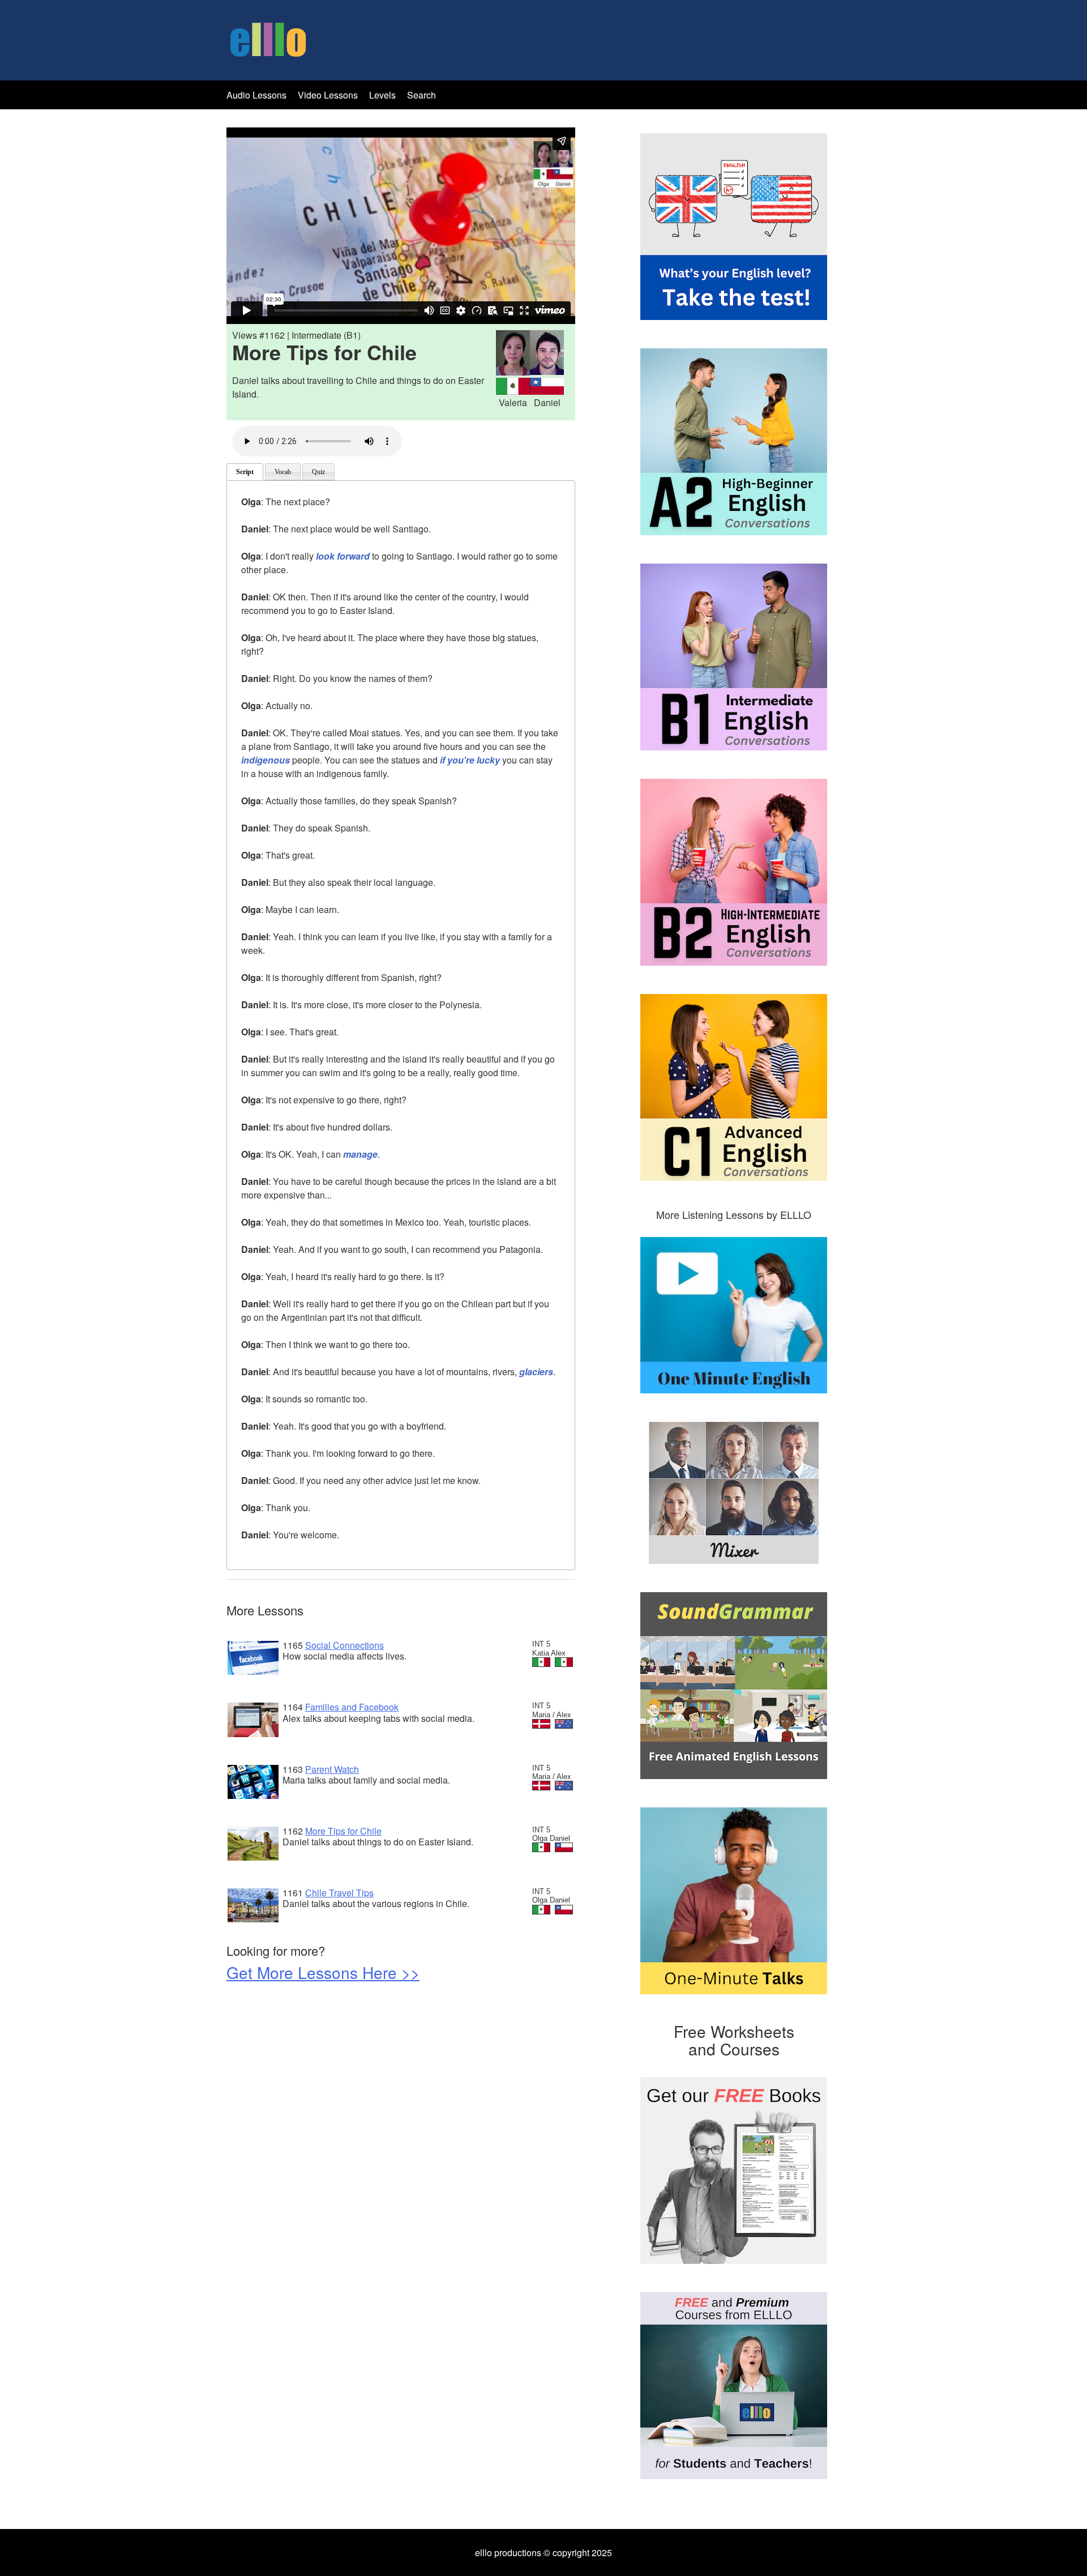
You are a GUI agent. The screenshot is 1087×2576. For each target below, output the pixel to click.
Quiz (318, 472)
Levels (384, 95)
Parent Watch (332, 1769)
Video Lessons (328, 95)
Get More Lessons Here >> (323, 1972)
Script (245, 472)
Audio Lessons (256, 95)
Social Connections (344, 1645)
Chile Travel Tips (339, 1893)
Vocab (283, 472)
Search (421, 95)
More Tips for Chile (343, 1831)
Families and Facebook (352, 1707)
